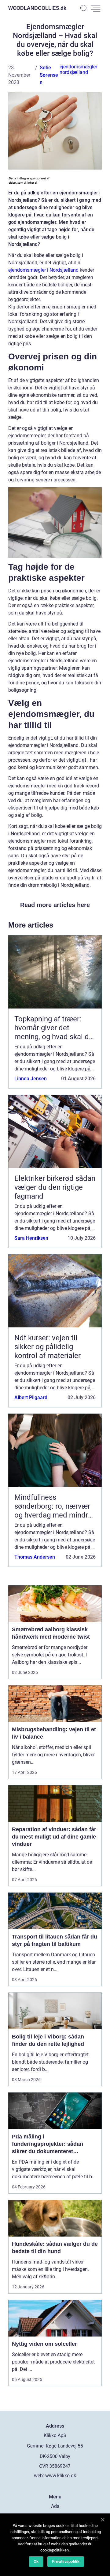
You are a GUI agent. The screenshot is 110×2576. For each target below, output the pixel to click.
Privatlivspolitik (66, 2561)
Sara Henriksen (31, 1238)
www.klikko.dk (61, 2476)
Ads (55, 2506)
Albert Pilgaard (31, 1397)
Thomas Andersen (35, 1557)
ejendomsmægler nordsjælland (78, 69)
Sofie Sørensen (49, 75)
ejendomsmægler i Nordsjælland (43, 270)
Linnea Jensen (31, 1079)
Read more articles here (55, 905)
